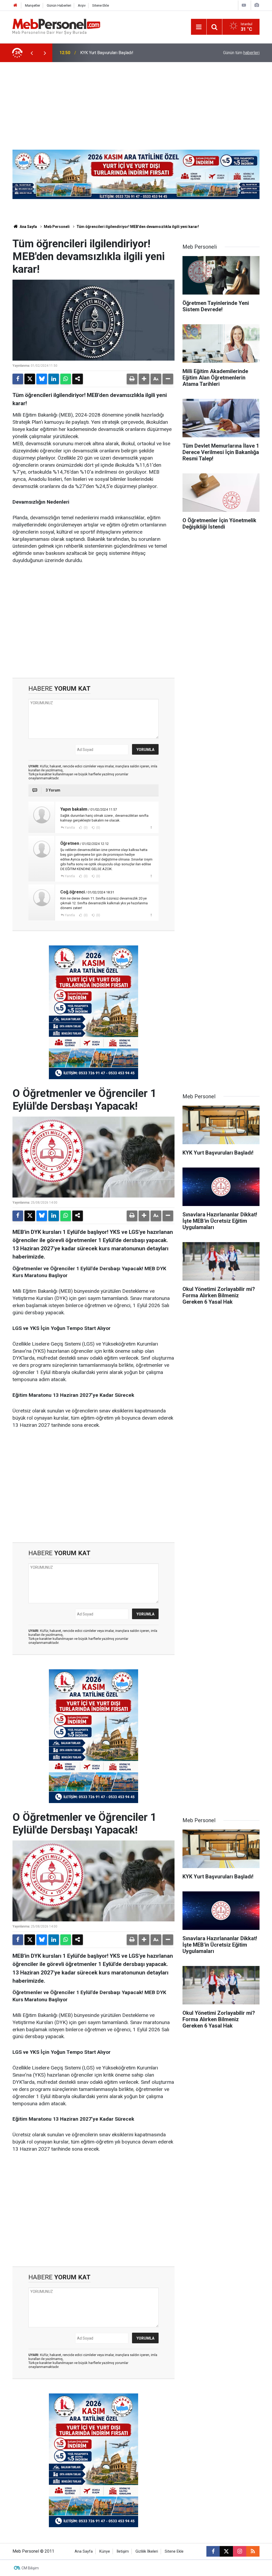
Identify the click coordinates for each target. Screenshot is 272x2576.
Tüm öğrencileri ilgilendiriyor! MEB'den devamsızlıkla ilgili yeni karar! (138, 227)
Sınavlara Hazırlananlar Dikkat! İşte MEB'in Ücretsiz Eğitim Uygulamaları (134, 53)
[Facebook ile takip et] (213, 2551)
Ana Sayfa (28, 227)
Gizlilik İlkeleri (147, 2551)
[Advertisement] (136, 102)
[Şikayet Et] (151, 827)
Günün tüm (241, 53)
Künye (105, 2551)
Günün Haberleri (59, 5)
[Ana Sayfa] (15, 5)
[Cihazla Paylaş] (78, 379)
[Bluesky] (42, 379)
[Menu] (199, 27)
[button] (144, 379)
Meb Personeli (57, 227)
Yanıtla (70, 828)
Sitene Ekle (101, 5)
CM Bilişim (30, 2568)
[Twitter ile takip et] (226, 2551)
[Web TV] (244, 5)
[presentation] (32, 53)
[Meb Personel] (56, 26)
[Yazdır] (132, 379)
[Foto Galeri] (257, 5)
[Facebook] (18, 379)
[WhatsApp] (66, 379)
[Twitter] (30, 379)
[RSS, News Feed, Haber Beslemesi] (253, 2551)
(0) (85, 828)
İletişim (123, 2551)
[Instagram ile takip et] (240, 2551)
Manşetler (33, 5)
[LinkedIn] (54, 379)
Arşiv (82, 5)
